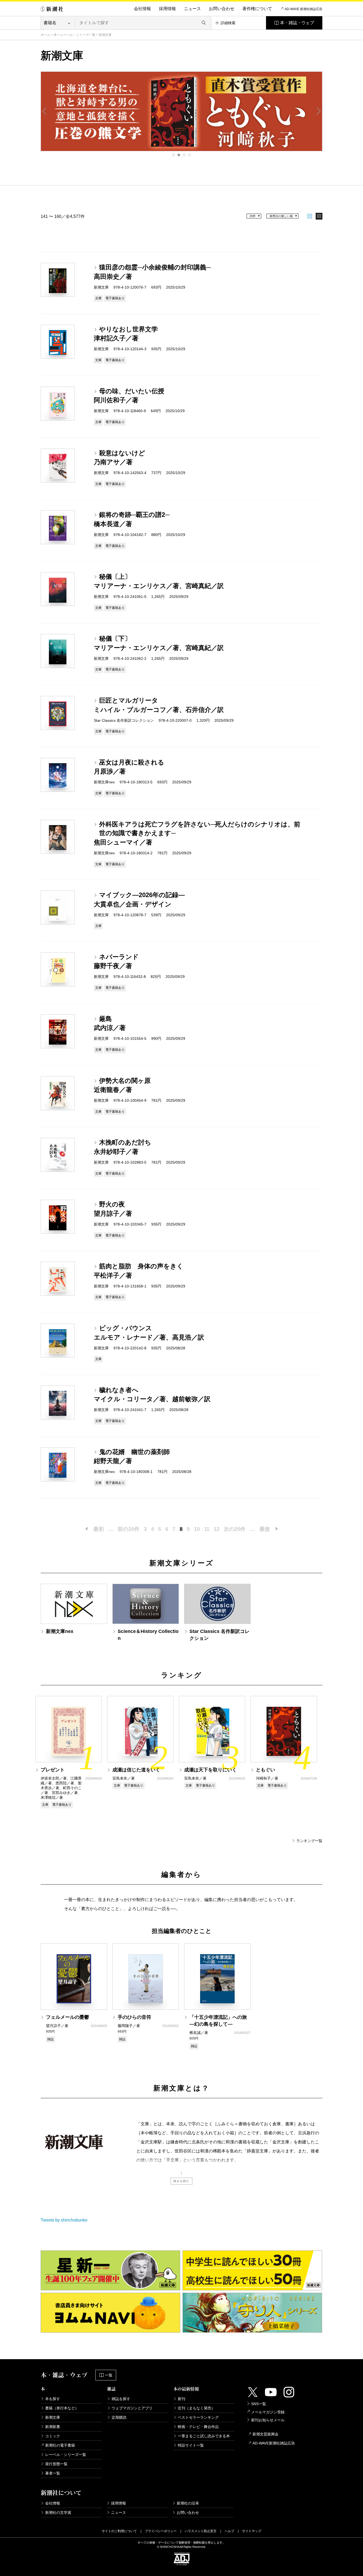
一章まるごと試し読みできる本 (204, 2436)
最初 (99, 1529)
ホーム (45, 35)
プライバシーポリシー (161, 2531)
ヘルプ (229, 2531)
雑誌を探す (121, 2399)
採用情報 (167, 9)
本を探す (53, 2399)
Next (318, 111)
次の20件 (235, 1529)
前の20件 (129, 1529)
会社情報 (142, 9)
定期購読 (119, 2417)
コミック (53, 2436)
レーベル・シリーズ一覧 (78, 35)
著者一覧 (53, 2473)
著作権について (257, 9)
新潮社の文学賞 (58, 2512)
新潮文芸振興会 (265, 2434)
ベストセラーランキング (198, 2417)
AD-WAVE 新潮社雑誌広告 (303, 9)
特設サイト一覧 (191, 2445)
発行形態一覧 (56, 2464)
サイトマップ (252, 2531)
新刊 (181, 2399)
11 (207, 1529)
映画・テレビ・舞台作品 (198, 2427)
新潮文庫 (53, 2417)
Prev (45, 111)
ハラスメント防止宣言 (201, 2531)
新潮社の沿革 (188, 2503)
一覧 (109, 2375)
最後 (265, 1529)
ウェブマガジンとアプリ (132, 2408)
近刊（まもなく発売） (196, 2408)
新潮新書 (53, 2427)
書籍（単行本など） (62, 2408)
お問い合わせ (222, 9)
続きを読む (181, 2181)
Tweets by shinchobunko (64, 2220)
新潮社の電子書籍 (60, 2445)
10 (197, 1529)
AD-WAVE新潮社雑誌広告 (274, 2443)
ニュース (192, 9)
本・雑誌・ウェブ (297, 23)
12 (217, 1529)
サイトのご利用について (119, 2531)
